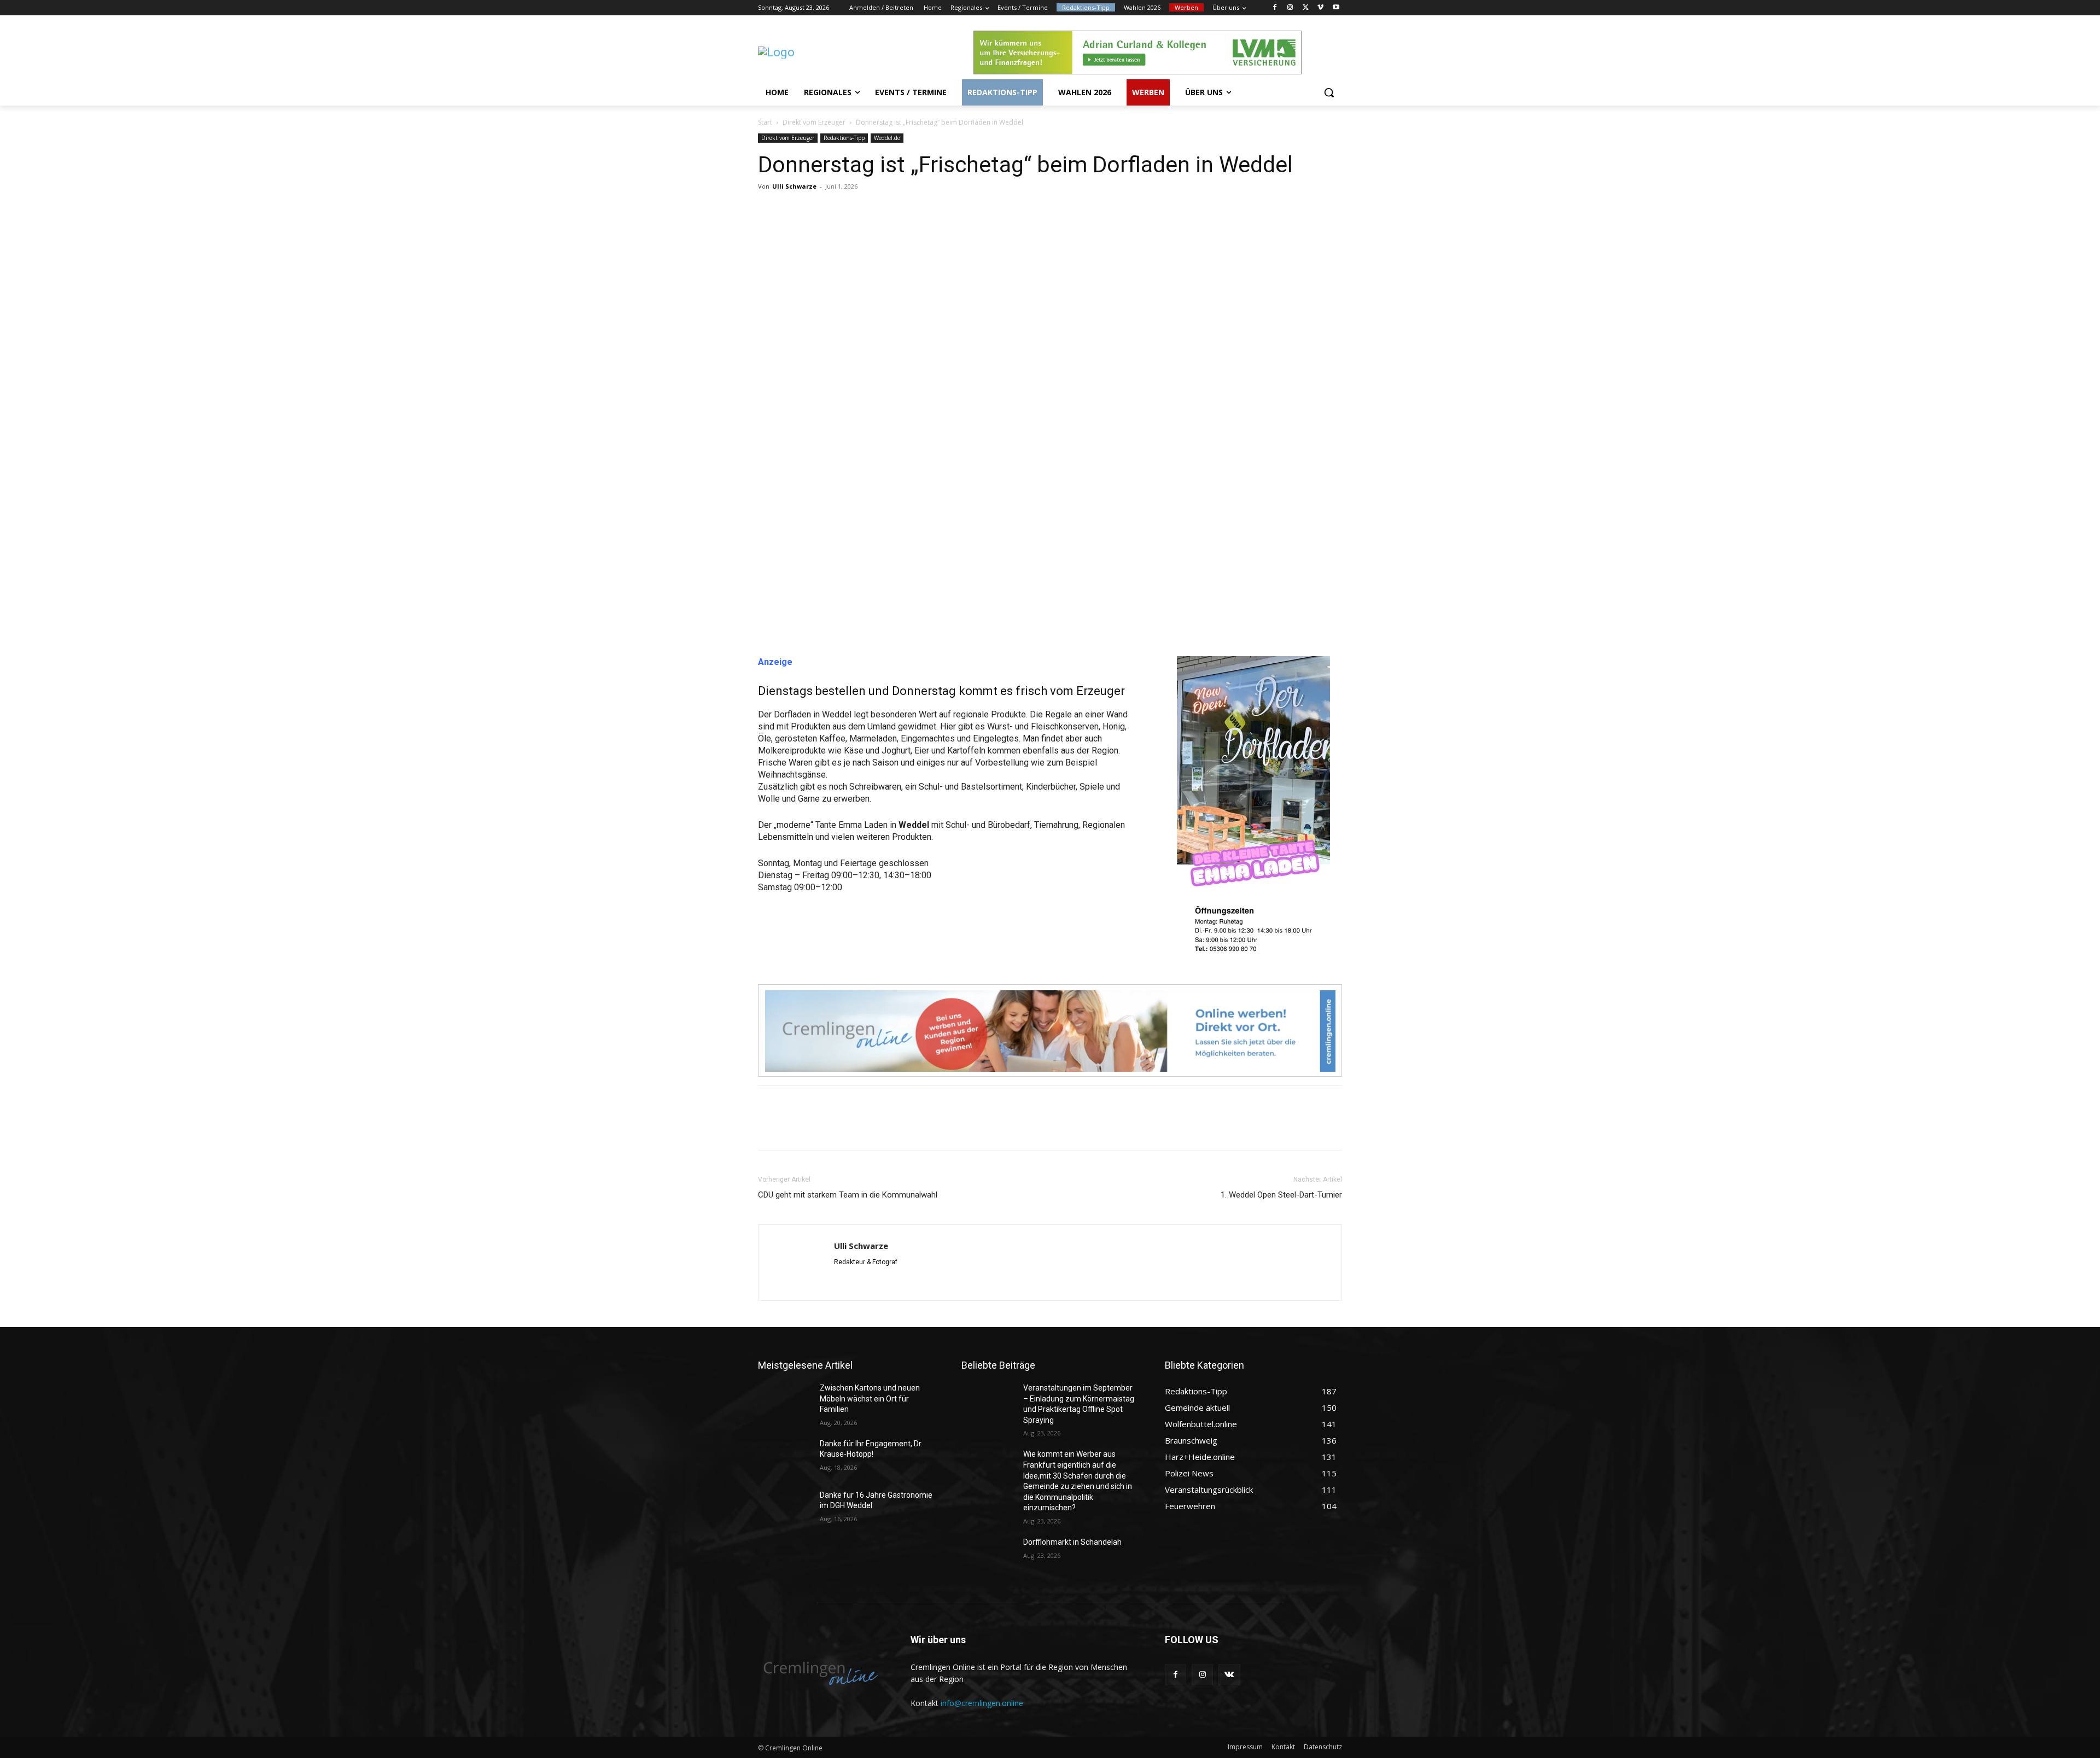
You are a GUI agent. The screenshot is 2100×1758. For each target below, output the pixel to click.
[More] (870, 211)
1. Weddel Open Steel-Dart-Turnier (1281, 1195)
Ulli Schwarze (794, 186)
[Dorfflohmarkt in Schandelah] (988, 1556)
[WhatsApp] (844, 211)
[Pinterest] (819, 211)
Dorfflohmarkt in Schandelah (1072, 1542)
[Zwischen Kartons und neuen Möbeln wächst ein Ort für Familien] (784, 1401)
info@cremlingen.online (982, 1703)
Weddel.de (887, 138)
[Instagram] (1290, 8)
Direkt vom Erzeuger (814, 122)
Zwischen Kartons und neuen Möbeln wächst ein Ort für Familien (870, 1398)
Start (765, 122)
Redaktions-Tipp (844, 138)
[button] (1329, 92)
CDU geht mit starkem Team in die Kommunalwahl (848, 1195)
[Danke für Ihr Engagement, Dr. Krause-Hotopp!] (784, 1457)
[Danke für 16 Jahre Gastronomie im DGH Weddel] (784, 1509)
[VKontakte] (1229, 1675)
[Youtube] (1336, 8)
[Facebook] (1275, 8)
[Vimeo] (1320, 8)
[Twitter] (1306, 8)
